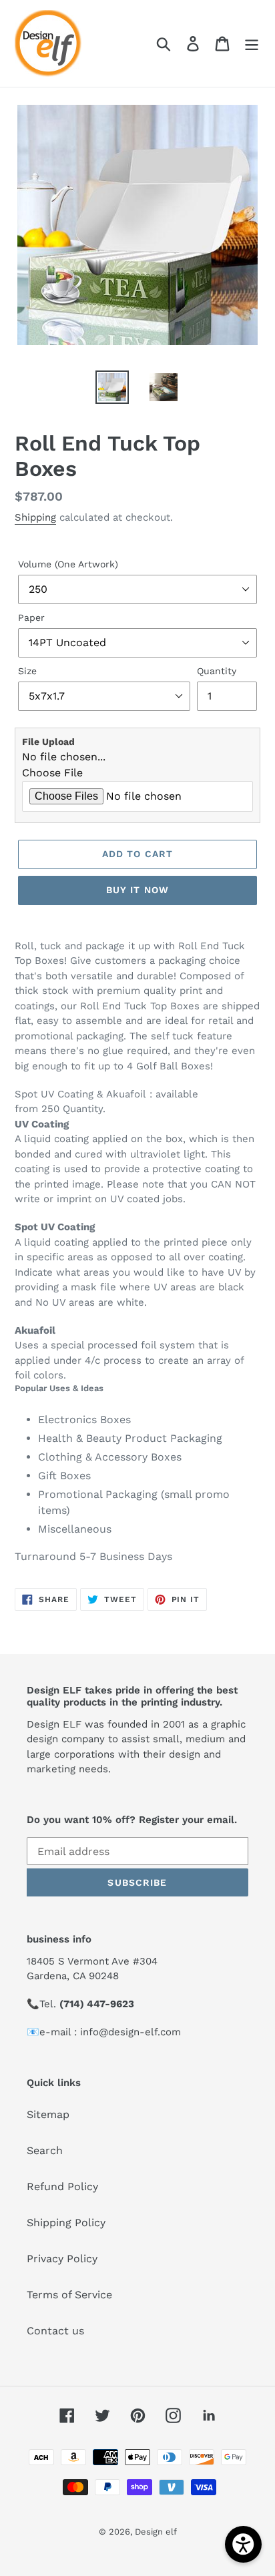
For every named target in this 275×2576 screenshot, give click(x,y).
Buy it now (137, 890)
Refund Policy (62, 2186)
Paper (31, 617)
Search (45, 2150)
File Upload (48, 742)
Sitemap (48, 2114)
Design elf (156, 2532)
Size (27, 671)
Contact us (55, 2331)
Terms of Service (69, 2295)
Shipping (35, 517)
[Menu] (252, 44)
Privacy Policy (62, 2259)
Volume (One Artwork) (68, 564)
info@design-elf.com (130, 2032)
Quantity (217, 671)
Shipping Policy (66, 2223)
